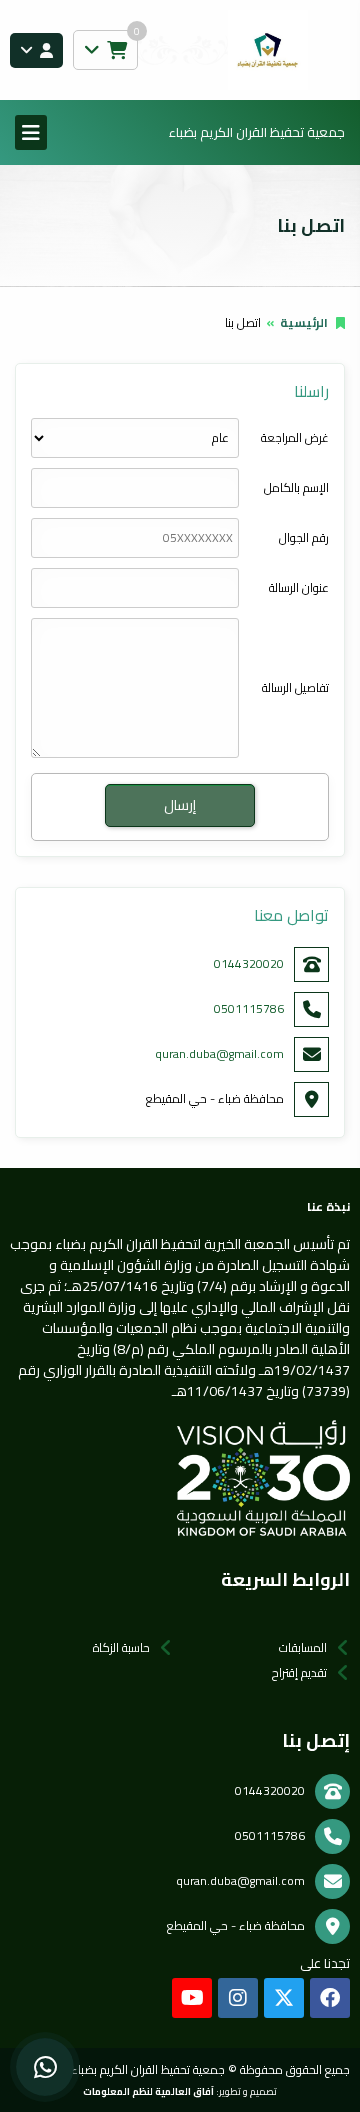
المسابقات (303, 1647)
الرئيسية (304, 322)
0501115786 (249, 1008)
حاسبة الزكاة (121, 1647)
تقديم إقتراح (299, 1672)
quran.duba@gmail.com (219, 1053)
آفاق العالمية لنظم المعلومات (148, 2091)
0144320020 (249, 963)
